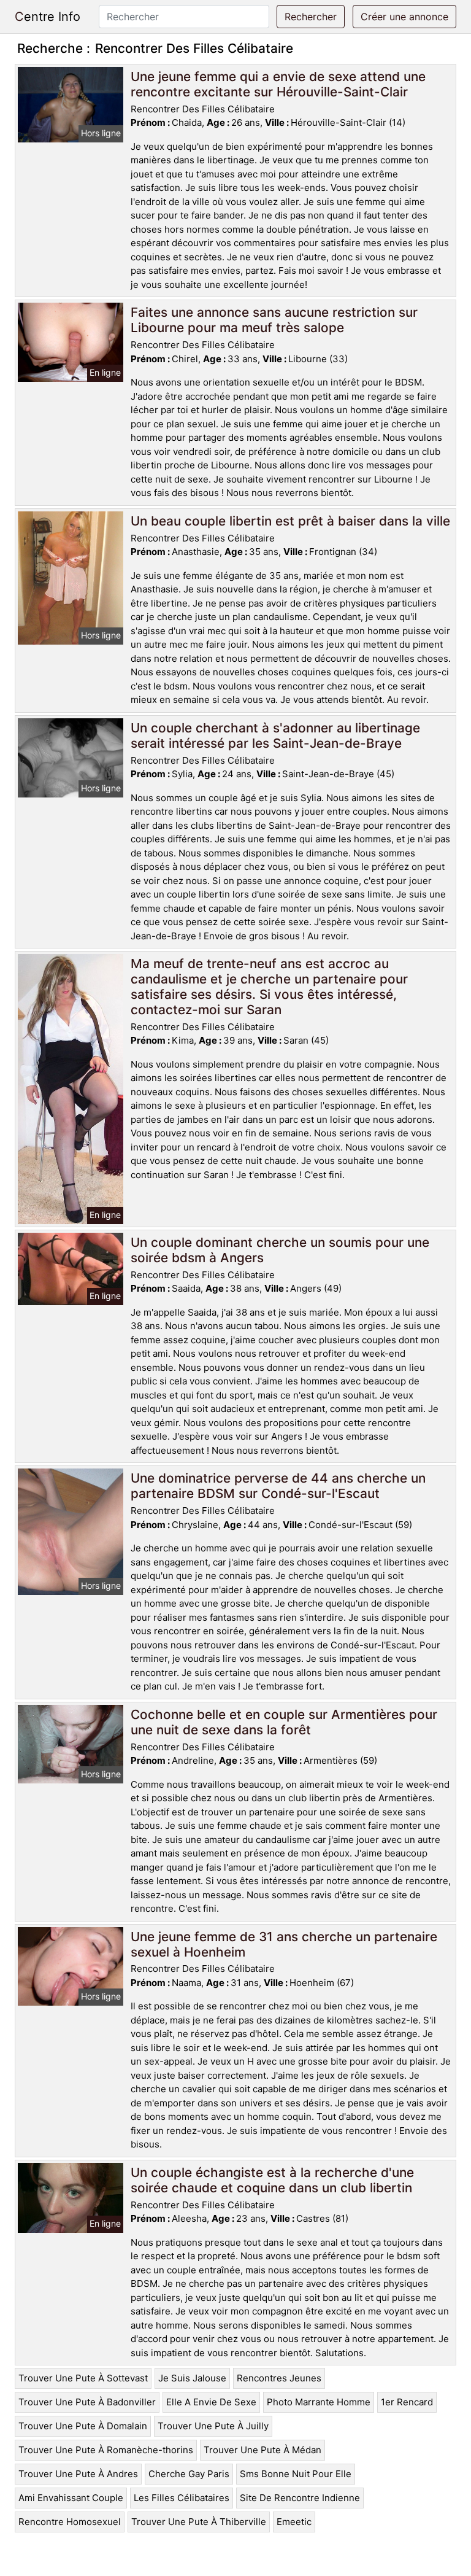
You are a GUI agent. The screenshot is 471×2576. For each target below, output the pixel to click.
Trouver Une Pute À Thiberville (199, 2522)
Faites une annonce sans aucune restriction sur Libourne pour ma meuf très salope (274, 320)
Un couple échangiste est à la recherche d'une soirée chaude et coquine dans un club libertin (272, 2180)
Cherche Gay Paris (189, 2474)
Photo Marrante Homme (319, 2402)
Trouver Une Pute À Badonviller (87, 2402)
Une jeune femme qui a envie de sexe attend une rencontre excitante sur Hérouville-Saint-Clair (278, 84)
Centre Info (48, 17)
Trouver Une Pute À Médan (262, 2450)
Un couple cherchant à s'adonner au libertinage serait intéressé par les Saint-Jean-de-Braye (275, 735)
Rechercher (311, 17)
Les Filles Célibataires (182, 2498)
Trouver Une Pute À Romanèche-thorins (106, 2450)
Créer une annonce (404, 17)
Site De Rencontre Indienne (300, 2498)
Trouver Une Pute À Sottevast (83, 2378)
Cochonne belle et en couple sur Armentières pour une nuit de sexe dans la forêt (284, 1722)
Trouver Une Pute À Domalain (83, 2426)
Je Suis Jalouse (192, 2378)
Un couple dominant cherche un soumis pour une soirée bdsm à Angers (280, 1250)
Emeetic (294, 2522)
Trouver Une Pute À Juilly (213, 2426)
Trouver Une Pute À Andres (78, 2474)
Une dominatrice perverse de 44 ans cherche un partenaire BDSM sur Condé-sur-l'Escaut (278, 1486)
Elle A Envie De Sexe (211, 2402)
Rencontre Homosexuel (70, 2522)
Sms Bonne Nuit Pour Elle (296, 2474)
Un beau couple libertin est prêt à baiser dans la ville (290, 521)
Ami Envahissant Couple (71, 2498)
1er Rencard (407, 2402)
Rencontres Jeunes (279, 2378)
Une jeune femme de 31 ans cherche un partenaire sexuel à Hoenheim (284, 1944)
